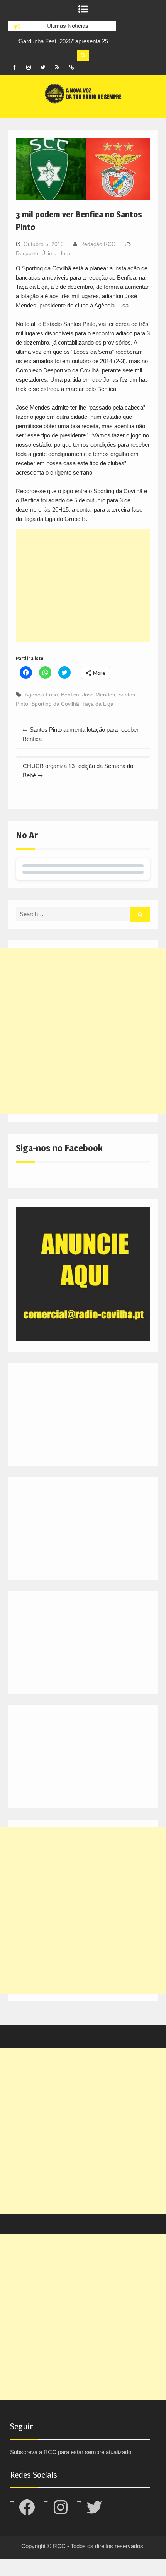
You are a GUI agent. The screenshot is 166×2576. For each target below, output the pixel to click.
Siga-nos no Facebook (59, 1148)
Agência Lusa (41, 695)
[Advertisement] (83, 586)
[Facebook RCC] (14, 67)
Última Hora (56, 253)
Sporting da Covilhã (55, 704)
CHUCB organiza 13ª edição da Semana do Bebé (78, 771)
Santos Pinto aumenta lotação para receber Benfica (81, 734)
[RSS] (57, 67)
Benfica (70, 695)
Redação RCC (98, 244)
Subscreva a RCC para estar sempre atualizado (71, 2452)
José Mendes (99, 695)
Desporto (27, 253)
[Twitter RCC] (43, 67)
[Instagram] (29, 67)
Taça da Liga (98, 704)
